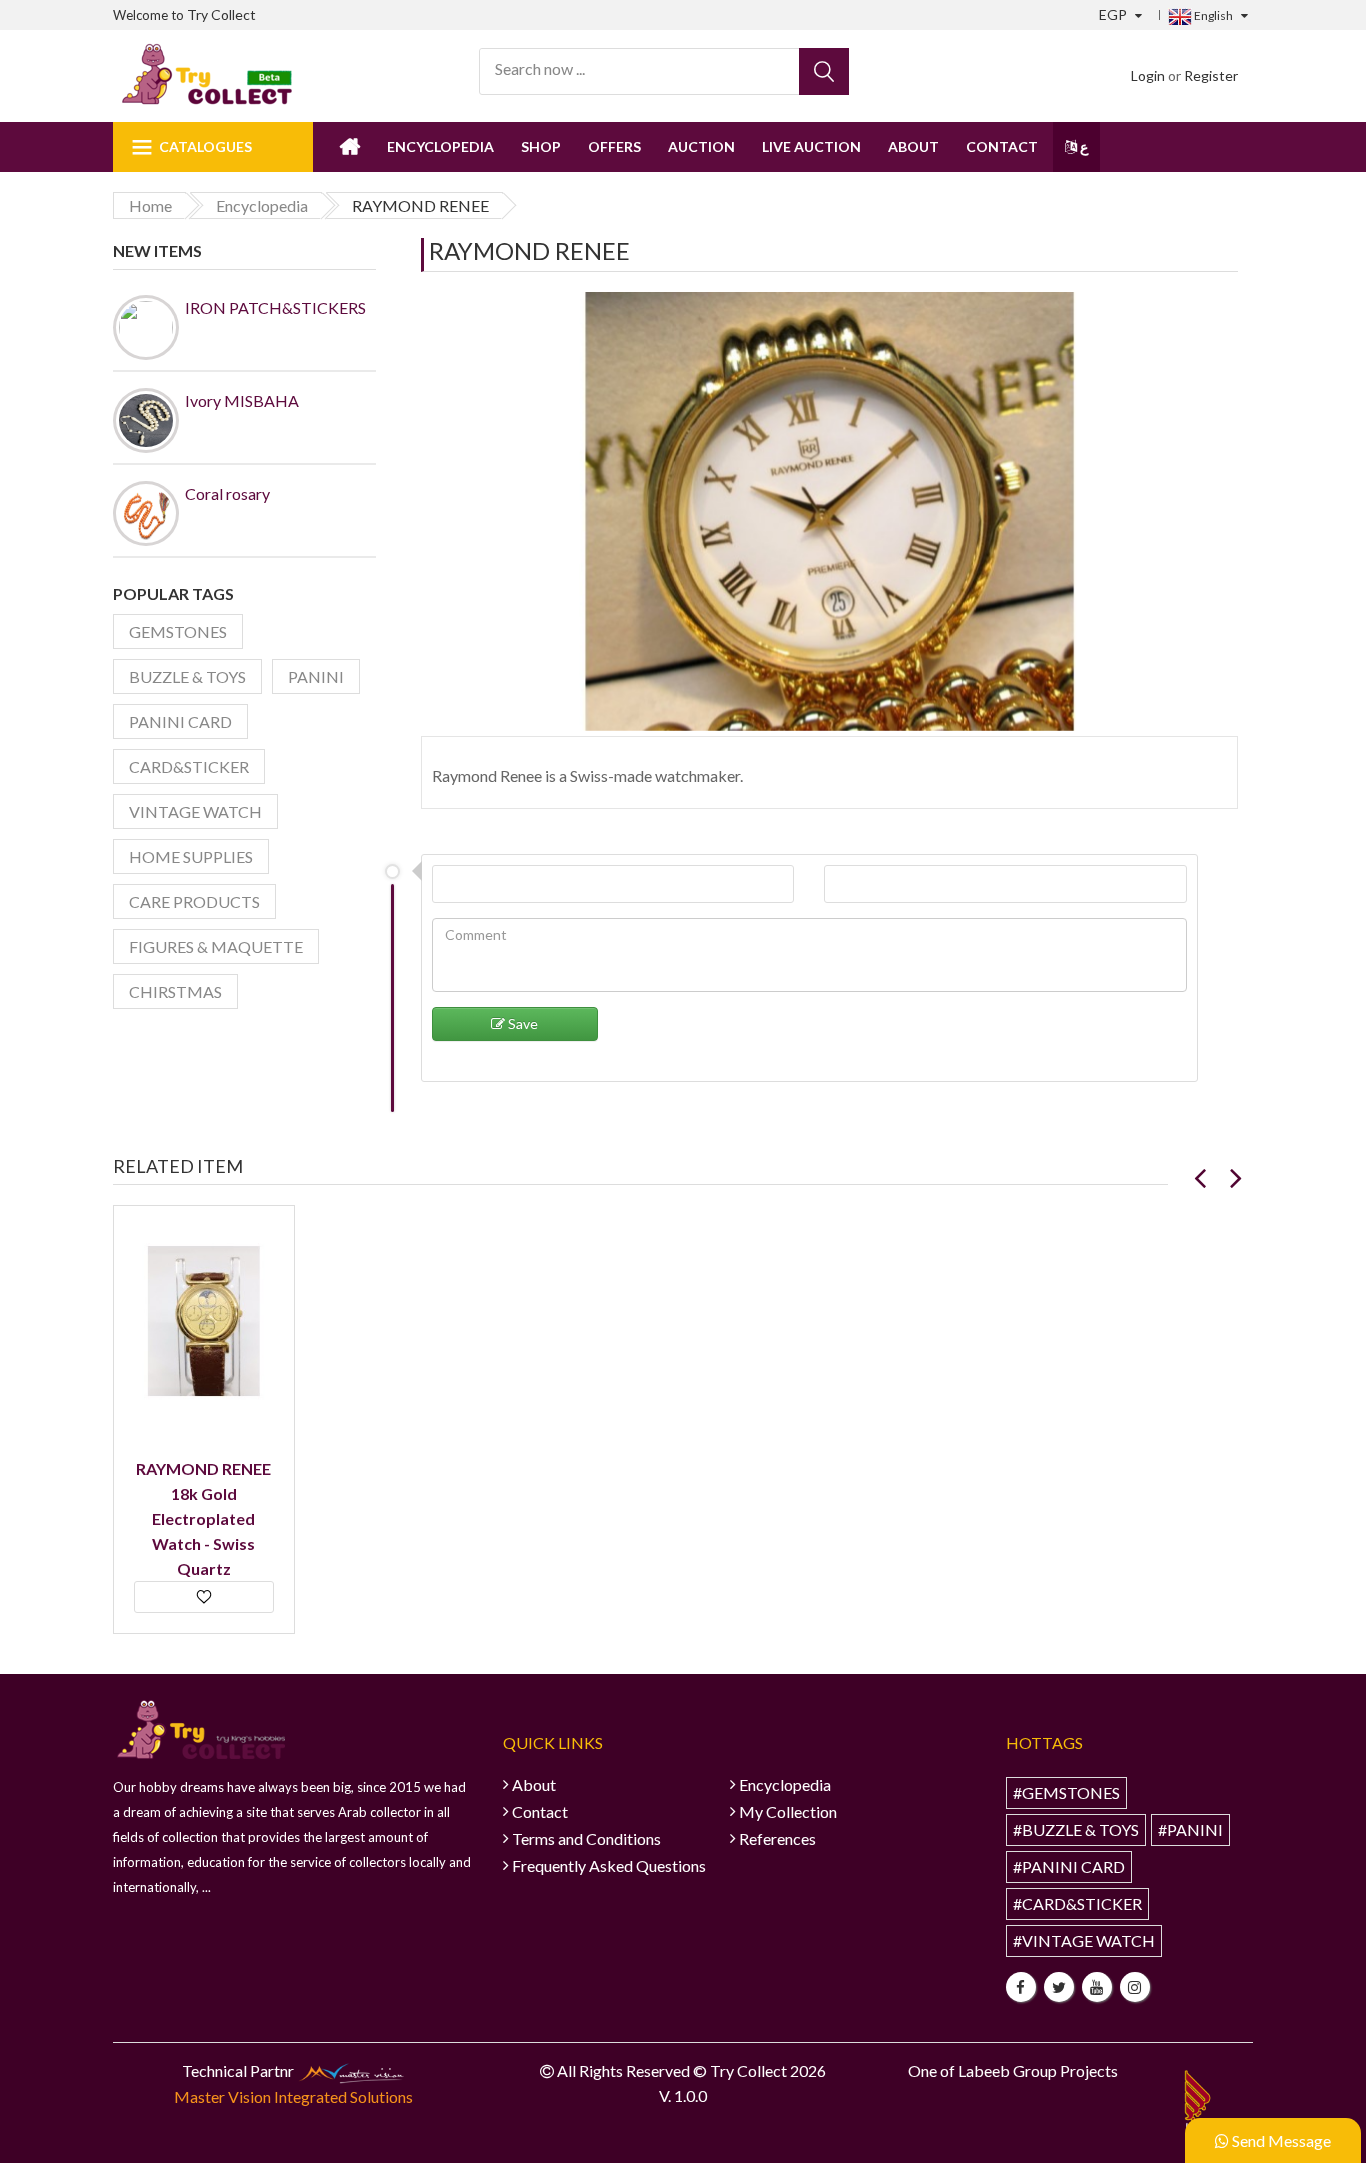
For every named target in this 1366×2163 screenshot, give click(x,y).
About (913, 146)
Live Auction (811, 146)
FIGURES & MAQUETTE (216, 946)
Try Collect (221, 14)
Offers (614, 146)
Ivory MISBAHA (242, 400)
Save (521, 1023)
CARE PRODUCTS (194, 901)
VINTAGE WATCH (195, 811)
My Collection (788, 1811)
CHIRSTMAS (175, 991)
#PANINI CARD (1069, 1866)
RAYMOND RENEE (529, 250)
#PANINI (1190, 1829)
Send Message (1280, 2140)
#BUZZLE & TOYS (1076, 1829)
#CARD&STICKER (1077, 1903)
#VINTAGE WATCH (1084, 1940)
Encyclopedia (440, 146)
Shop (541, 146)
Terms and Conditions (586, 1838)
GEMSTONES (178, 631)
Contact (1002, 146)
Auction (701, 146)
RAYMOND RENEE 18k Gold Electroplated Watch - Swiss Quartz (203, 1518)
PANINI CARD (180, 721)
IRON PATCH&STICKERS (275, 307)
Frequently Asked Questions (609, 1865)
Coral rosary (227, 493)
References (777, 1838)
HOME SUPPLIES (191, 856)
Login (1148, 75)
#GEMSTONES (1066, 1792)
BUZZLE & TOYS (187, 676)
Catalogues (205, 146)
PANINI (316, 676)
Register (1211, 75)
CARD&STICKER (189, 766)
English (1212, 15)
